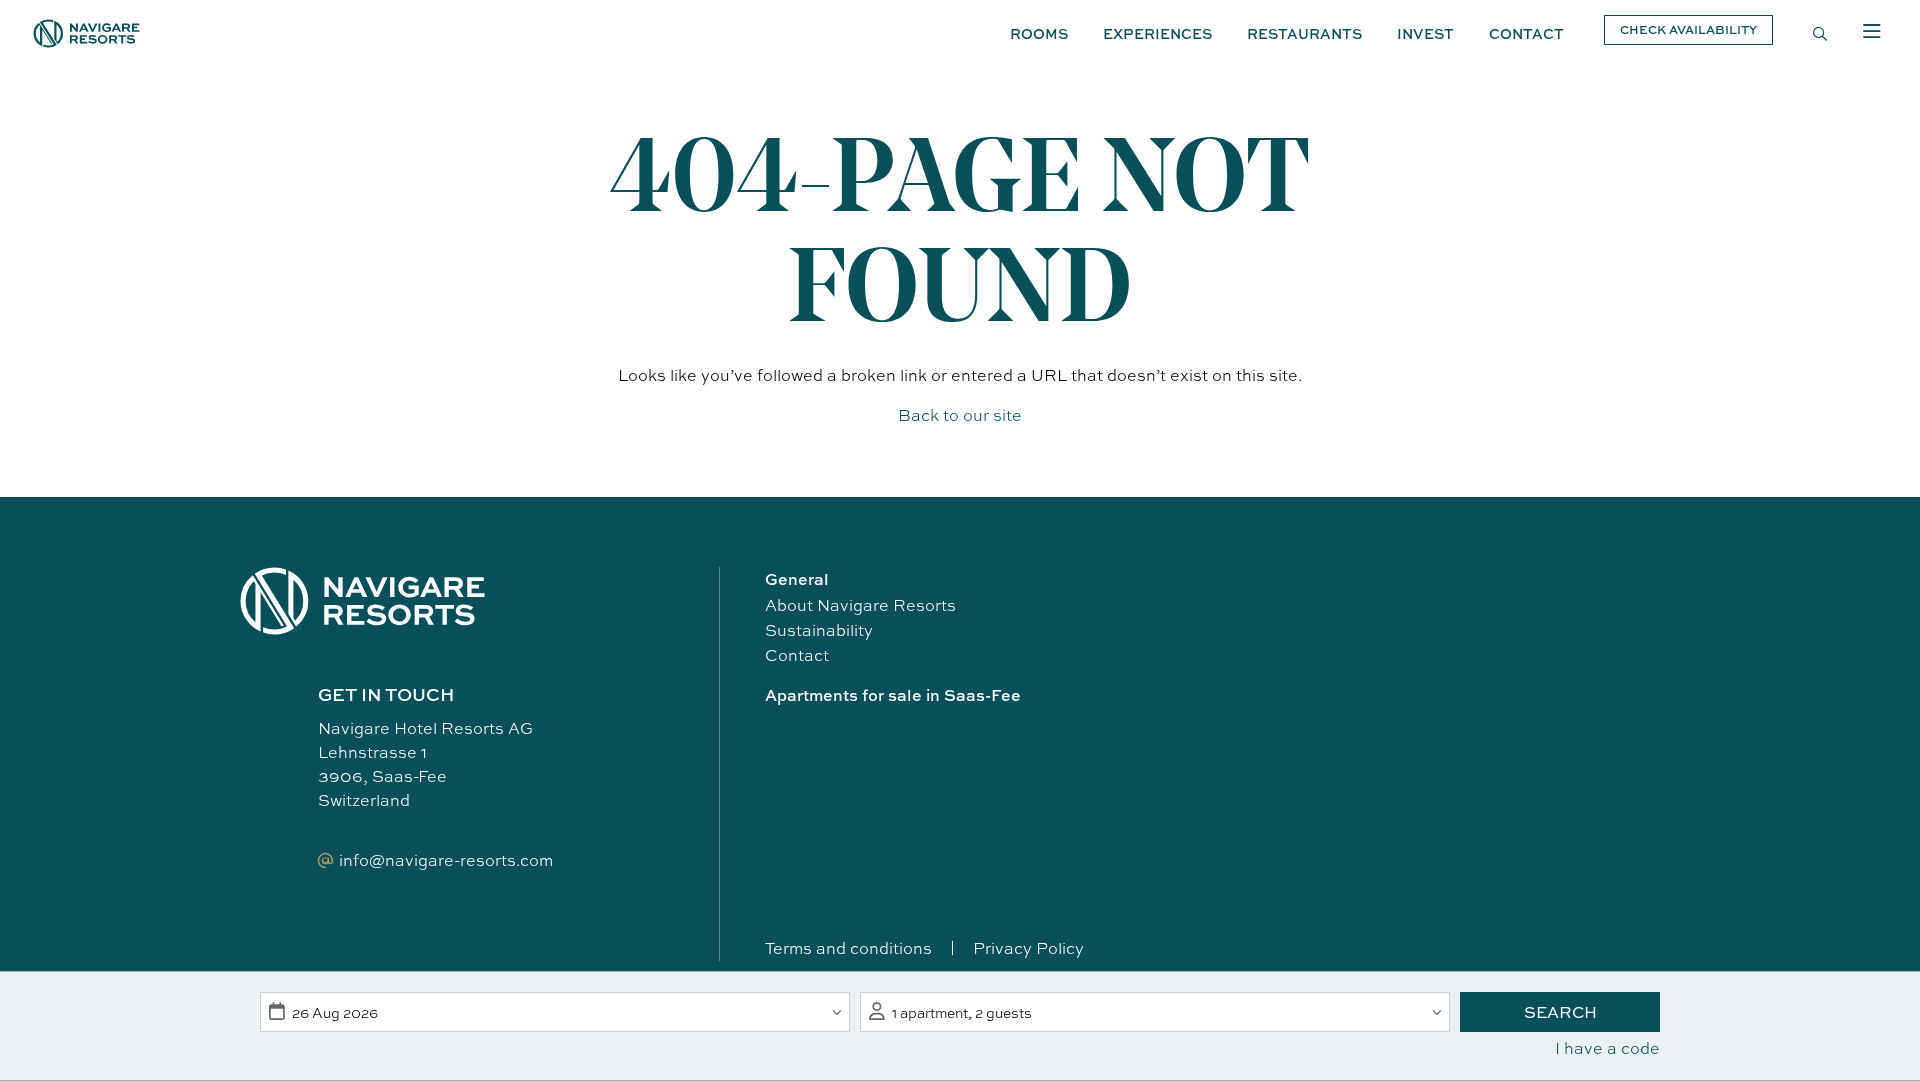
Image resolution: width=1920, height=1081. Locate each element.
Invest (1425, 33)
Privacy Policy (1028, 948)
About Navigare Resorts (860, 605)
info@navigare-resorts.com (446, 860)
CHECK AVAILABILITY (1688, 29)
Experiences (1157, 33)
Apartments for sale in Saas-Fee (893, 695)
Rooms (1039, 33)
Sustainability (819, 630)
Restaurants (1304, 33)
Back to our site (960, 415)
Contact (1526, 33)
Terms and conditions (848, 948)
